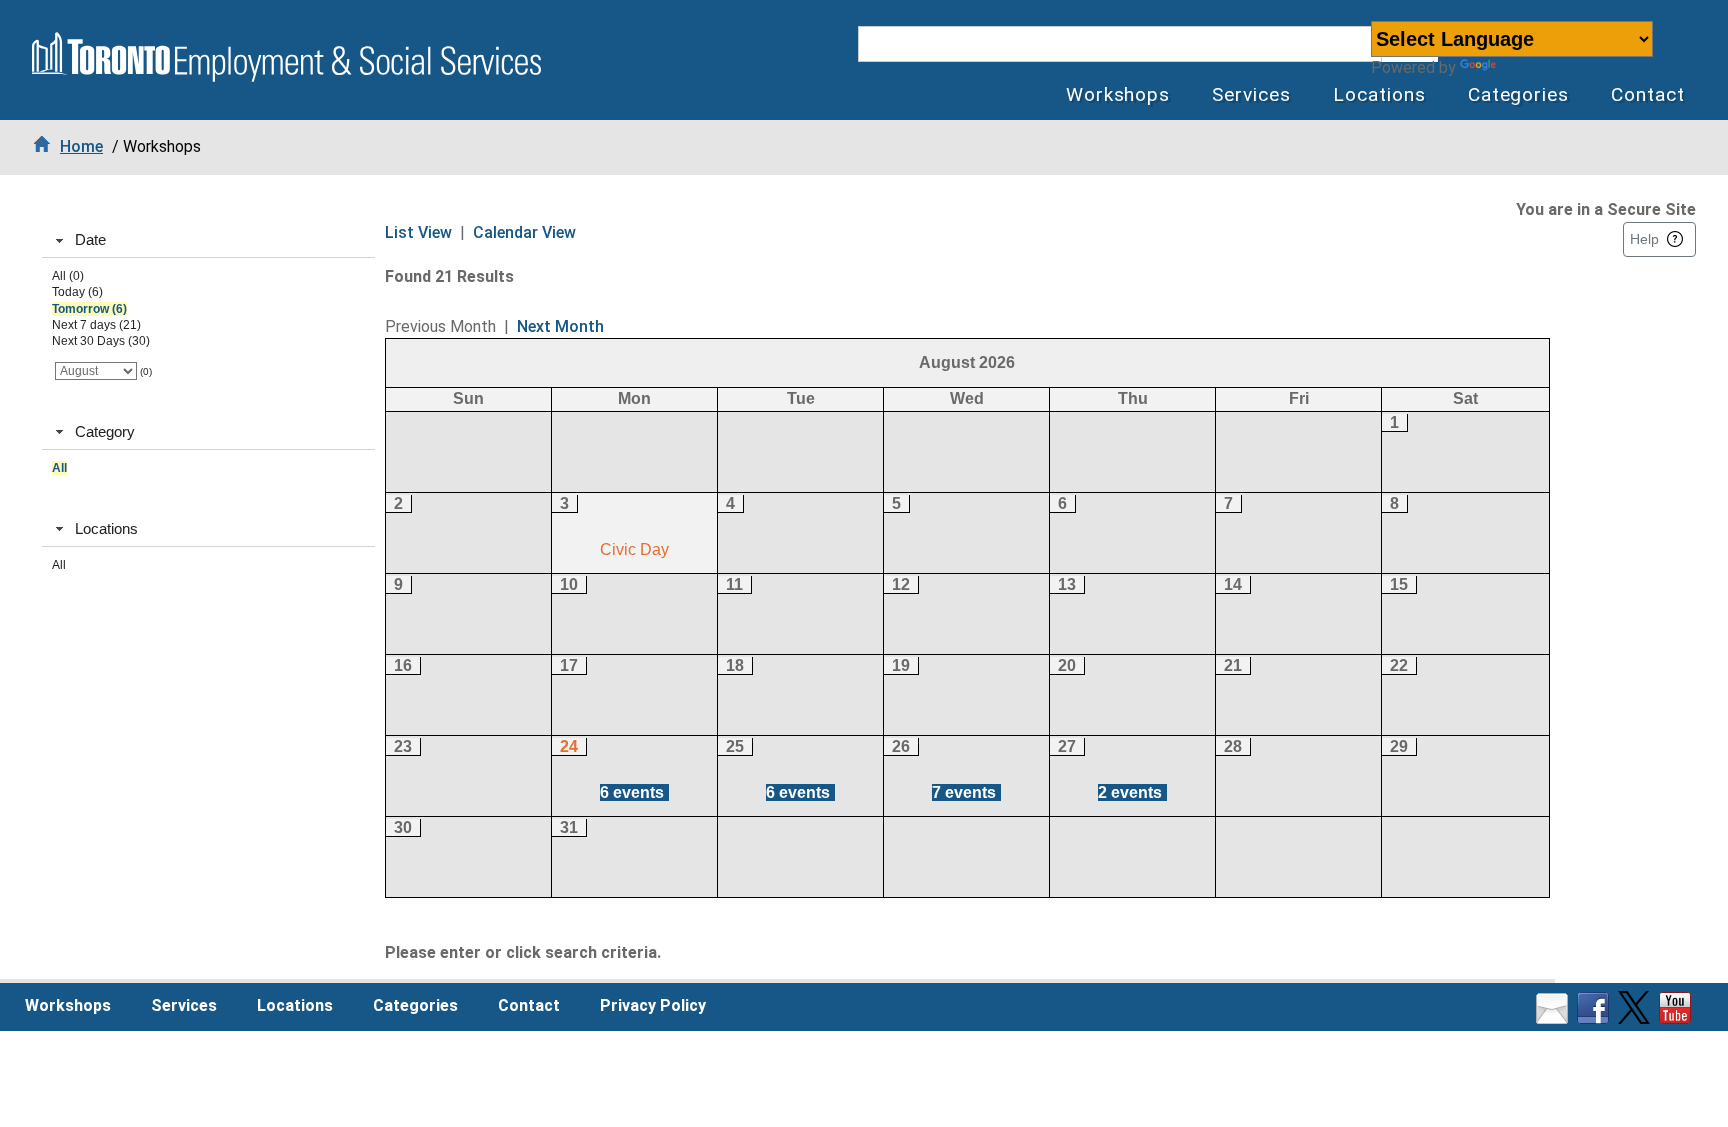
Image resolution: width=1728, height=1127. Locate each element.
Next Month (560, 326)
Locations (1379, 94)
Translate (1535, 67)
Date (90, 239)
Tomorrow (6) (89, 309)
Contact (1648, 94)
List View (418, 232)
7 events (964, 792)
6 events (632, 792)
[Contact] (1554, 1018)
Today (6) (77, 292)
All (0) (68, 276)
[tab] (208, 241)
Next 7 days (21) (96, 325)
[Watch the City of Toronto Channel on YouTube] (1677, 1018)
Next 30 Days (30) (101, 341)
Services (1251, 94)
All (59, 468)
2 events (1130, 792)
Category (105, 431)
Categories (1519, 94)
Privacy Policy (653, 1005)
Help (1644, 239)
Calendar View (524, 232)
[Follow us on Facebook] (1595, 1018)
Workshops (1118, 94)
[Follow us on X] (1636, 1018)
